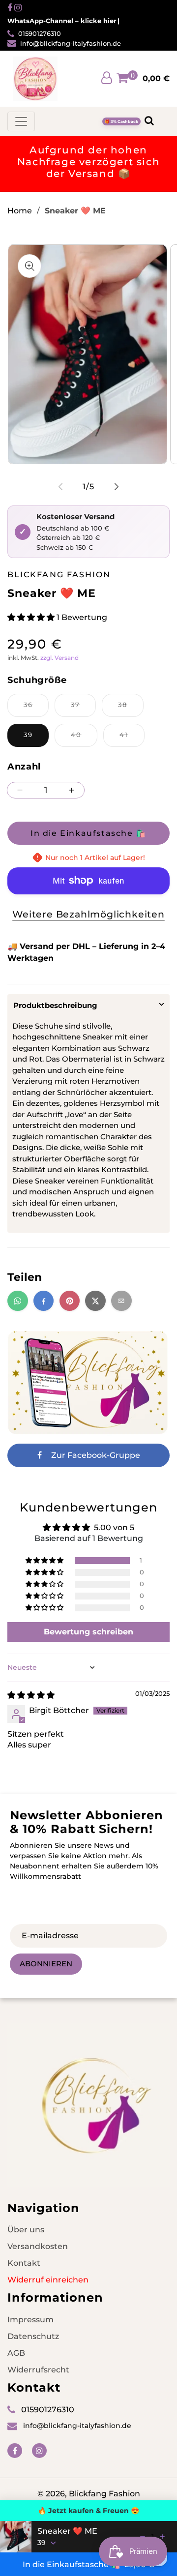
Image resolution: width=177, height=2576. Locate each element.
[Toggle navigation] (21, 121)
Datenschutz (33, 2336)
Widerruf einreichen (48, 2280)
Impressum (30, 2320)
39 (28, 735)
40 (84, 739)
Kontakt (24, 2263)
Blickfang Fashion (104, 2494)
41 (132, 739)
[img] (31, 1695)
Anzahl (24, 767)
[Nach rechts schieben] (117, 487)
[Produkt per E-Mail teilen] (121, 1301)
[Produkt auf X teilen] (95, 1301)
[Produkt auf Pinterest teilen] (70, 1301)
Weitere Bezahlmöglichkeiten (88, 914)
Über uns (26, 2230)
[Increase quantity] (162, 2537)
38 (131, 709)
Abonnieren (46, 1964)
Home (20, 211)
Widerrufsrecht (38, 2370)
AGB (16, 2353)
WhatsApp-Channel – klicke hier (62, 21)
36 (36, 709)
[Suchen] (149, 121)
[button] (32, 617)
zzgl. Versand (59, 658)
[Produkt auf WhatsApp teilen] (18, 1301)
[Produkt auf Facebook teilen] (44, 1301)
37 (83, 709)
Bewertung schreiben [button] (88, 1632)
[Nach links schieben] (60, 487)
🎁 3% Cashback (121, 121)
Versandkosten (38, 2246)
